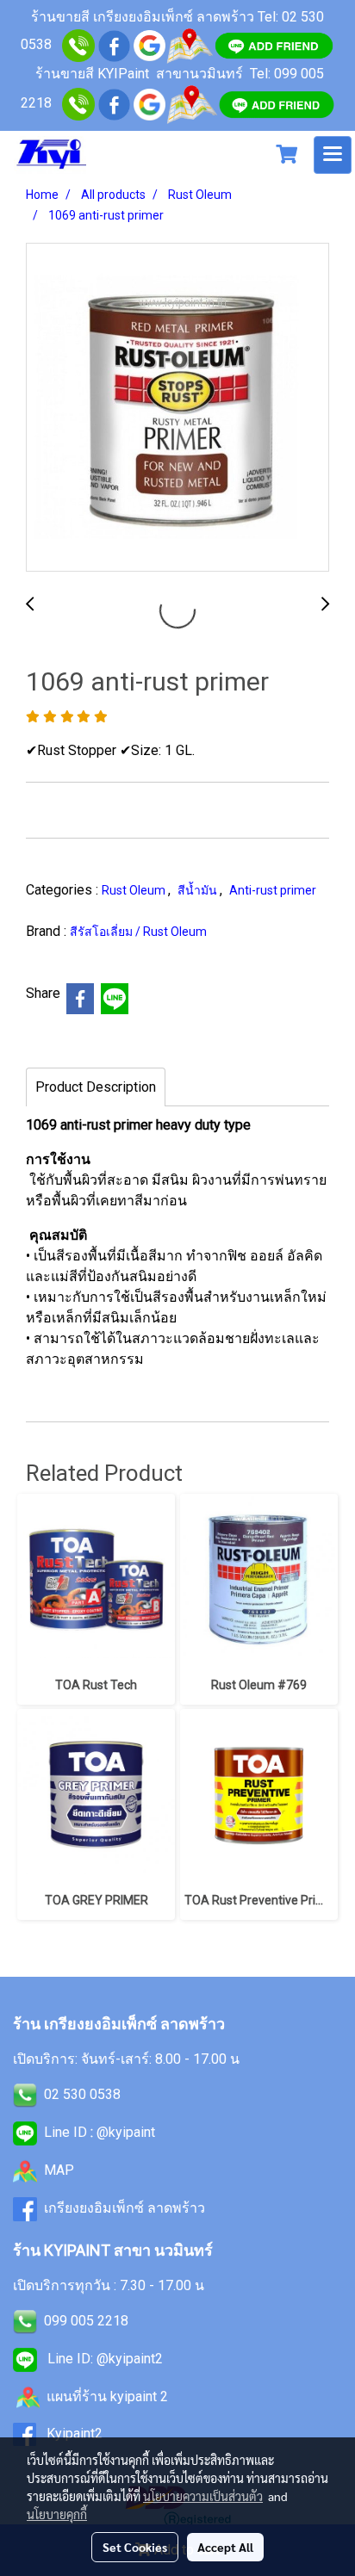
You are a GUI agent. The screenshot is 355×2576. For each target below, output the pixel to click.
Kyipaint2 (75, 2434)
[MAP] (192, 103)
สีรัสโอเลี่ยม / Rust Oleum (138, 932)
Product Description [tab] (96, 1087)
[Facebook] (114, 103)
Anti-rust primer (273, 890)
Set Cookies (135, 2547)
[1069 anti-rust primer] (177, 408)
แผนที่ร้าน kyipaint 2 (107, 2396)
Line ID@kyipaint (98, 2132)
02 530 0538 (82, 2094)
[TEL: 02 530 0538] (25, 2094)
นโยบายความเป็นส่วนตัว (203, 2496)
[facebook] (114, 44)
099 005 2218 (86, 2321)
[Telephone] (78, 103)
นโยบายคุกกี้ (57, 2514)
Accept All (225, 2547)
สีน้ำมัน (199, 890)
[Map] (190, 44)
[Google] (149, 44)
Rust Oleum (135, 890)
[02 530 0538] (78, 44)
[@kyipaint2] (277, 103)
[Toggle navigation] (333, 155)
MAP (59, 2170)
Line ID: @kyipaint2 (103, 2359)
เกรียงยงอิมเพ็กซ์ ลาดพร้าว (125, 2208)
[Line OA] (274, 44)
